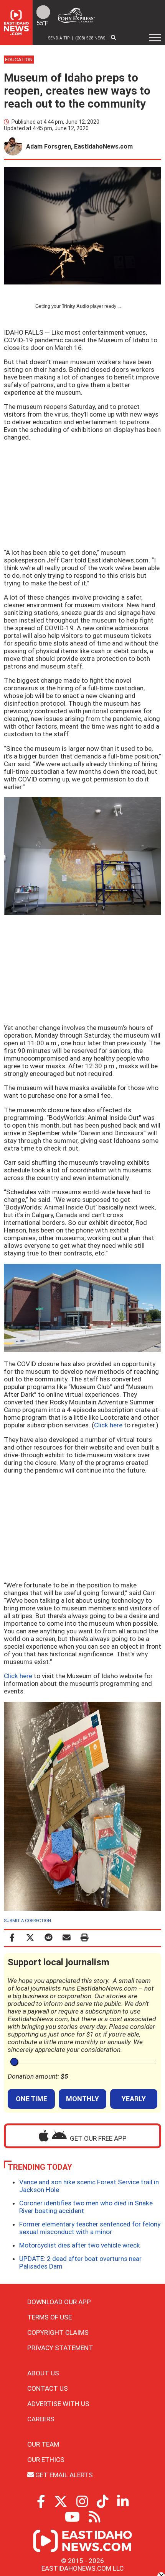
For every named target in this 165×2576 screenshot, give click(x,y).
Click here (108, 1425)
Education (19, 60)
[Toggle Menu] (155, 38)
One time (31, 2099)
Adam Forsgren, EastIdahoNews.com (79, 146)
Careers (41, 2419)
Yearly (134, 2099)
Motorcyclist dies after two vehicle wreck (80, 2245)
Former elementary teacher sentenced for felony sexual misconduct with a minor (90, 2228)
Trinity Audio (75, 306)
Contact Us (48, 2388)
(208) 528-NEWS (90, 38)
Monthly (82, 2099)
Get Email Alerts (63, 2475)
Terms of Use (49, 2317)
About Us (43, 2373)
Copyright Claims (58, 2332)
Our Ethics (46, 2460)
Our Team (43, 2444)
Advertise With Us (58, 2404)
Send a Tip (59, 38)
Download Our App (59, 2302)
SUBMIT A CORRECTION (27, 1921)
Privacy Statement (60, 2348)
